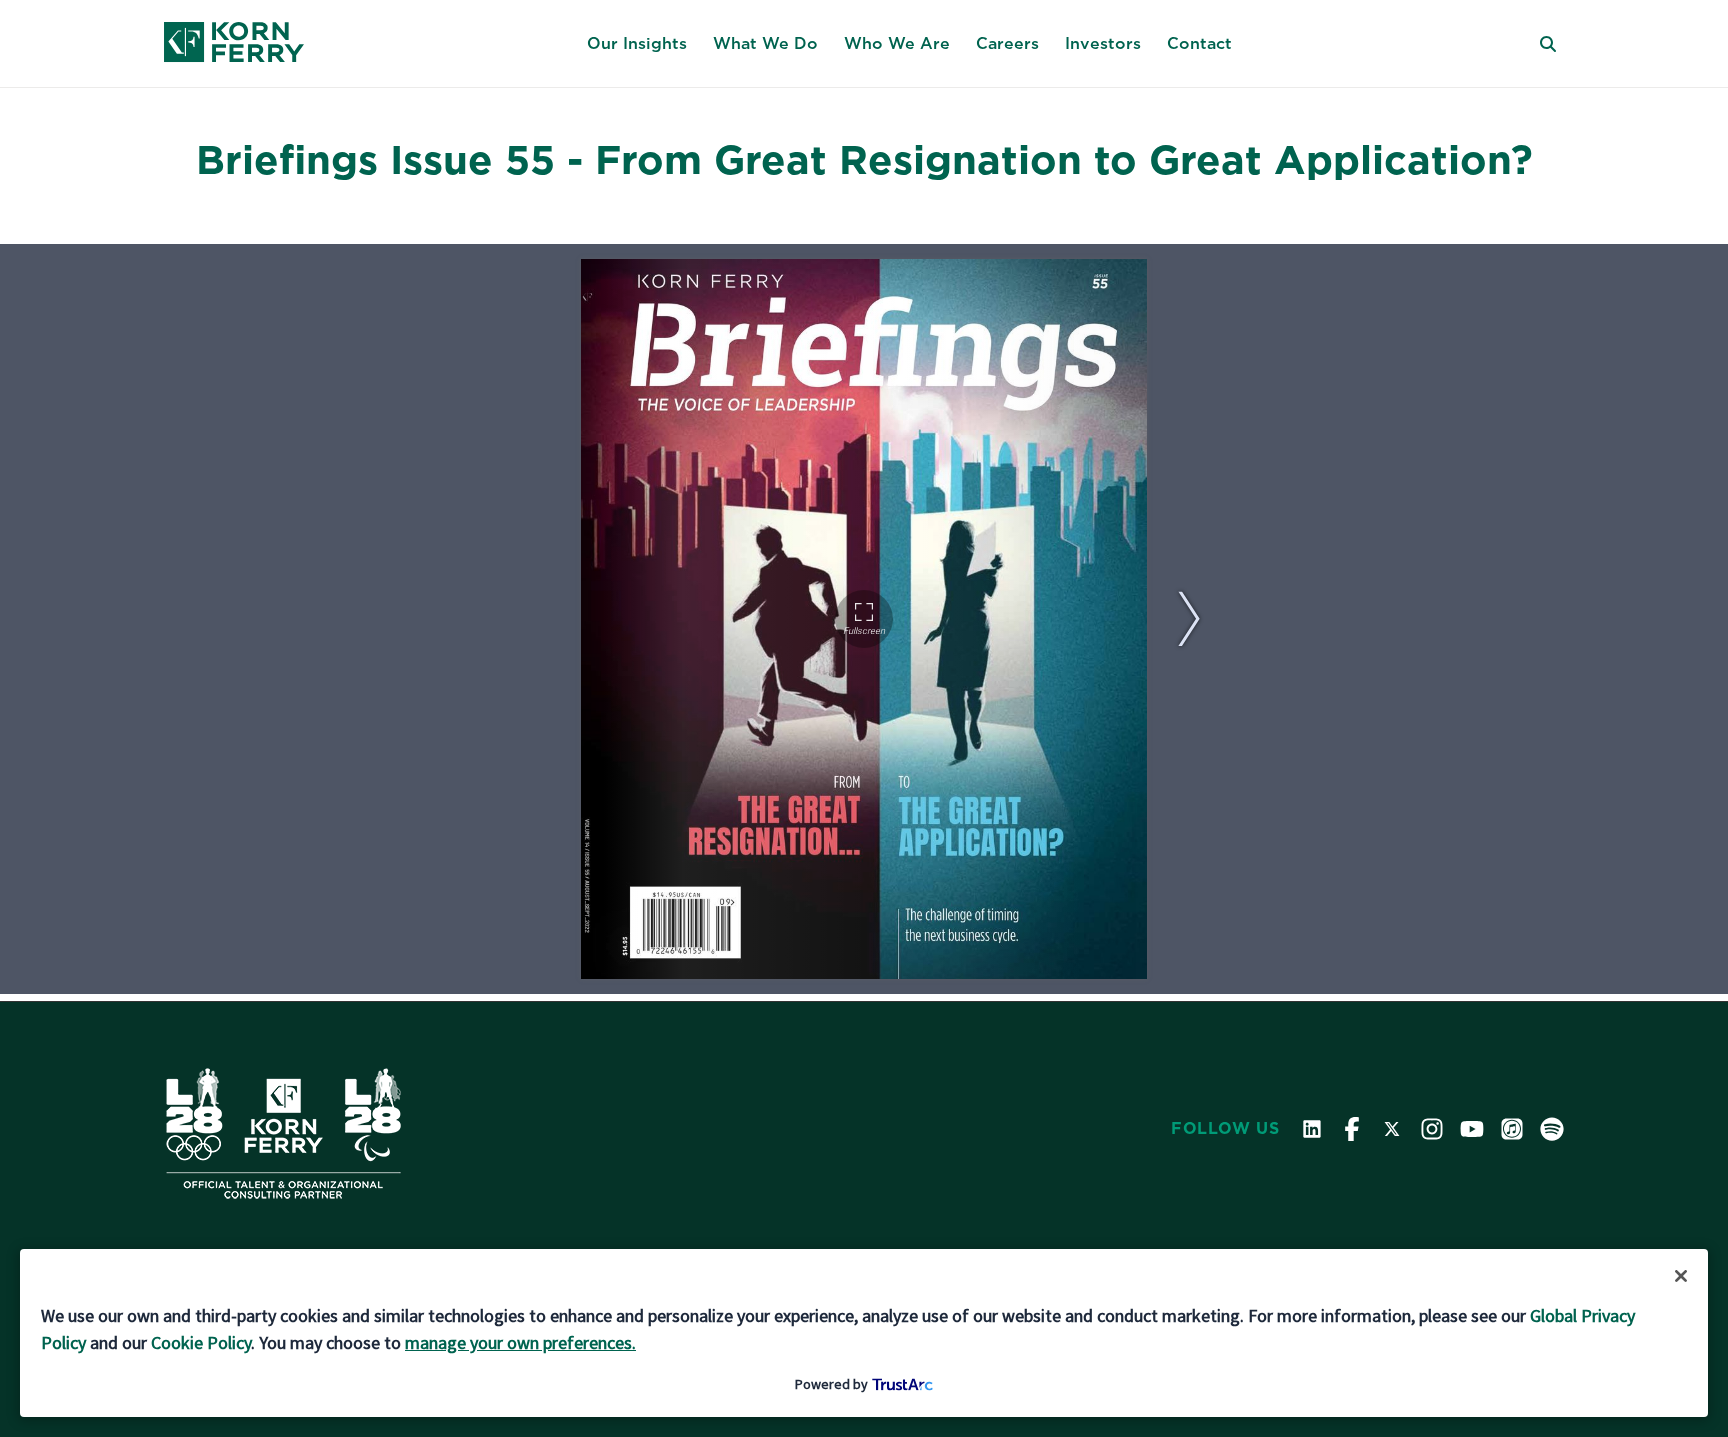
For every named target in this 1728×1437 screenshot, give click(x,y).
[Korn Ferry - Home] (234, 44)
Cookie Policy (201, 1342)
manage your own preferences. (520, 1342)
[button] (637, 44)
